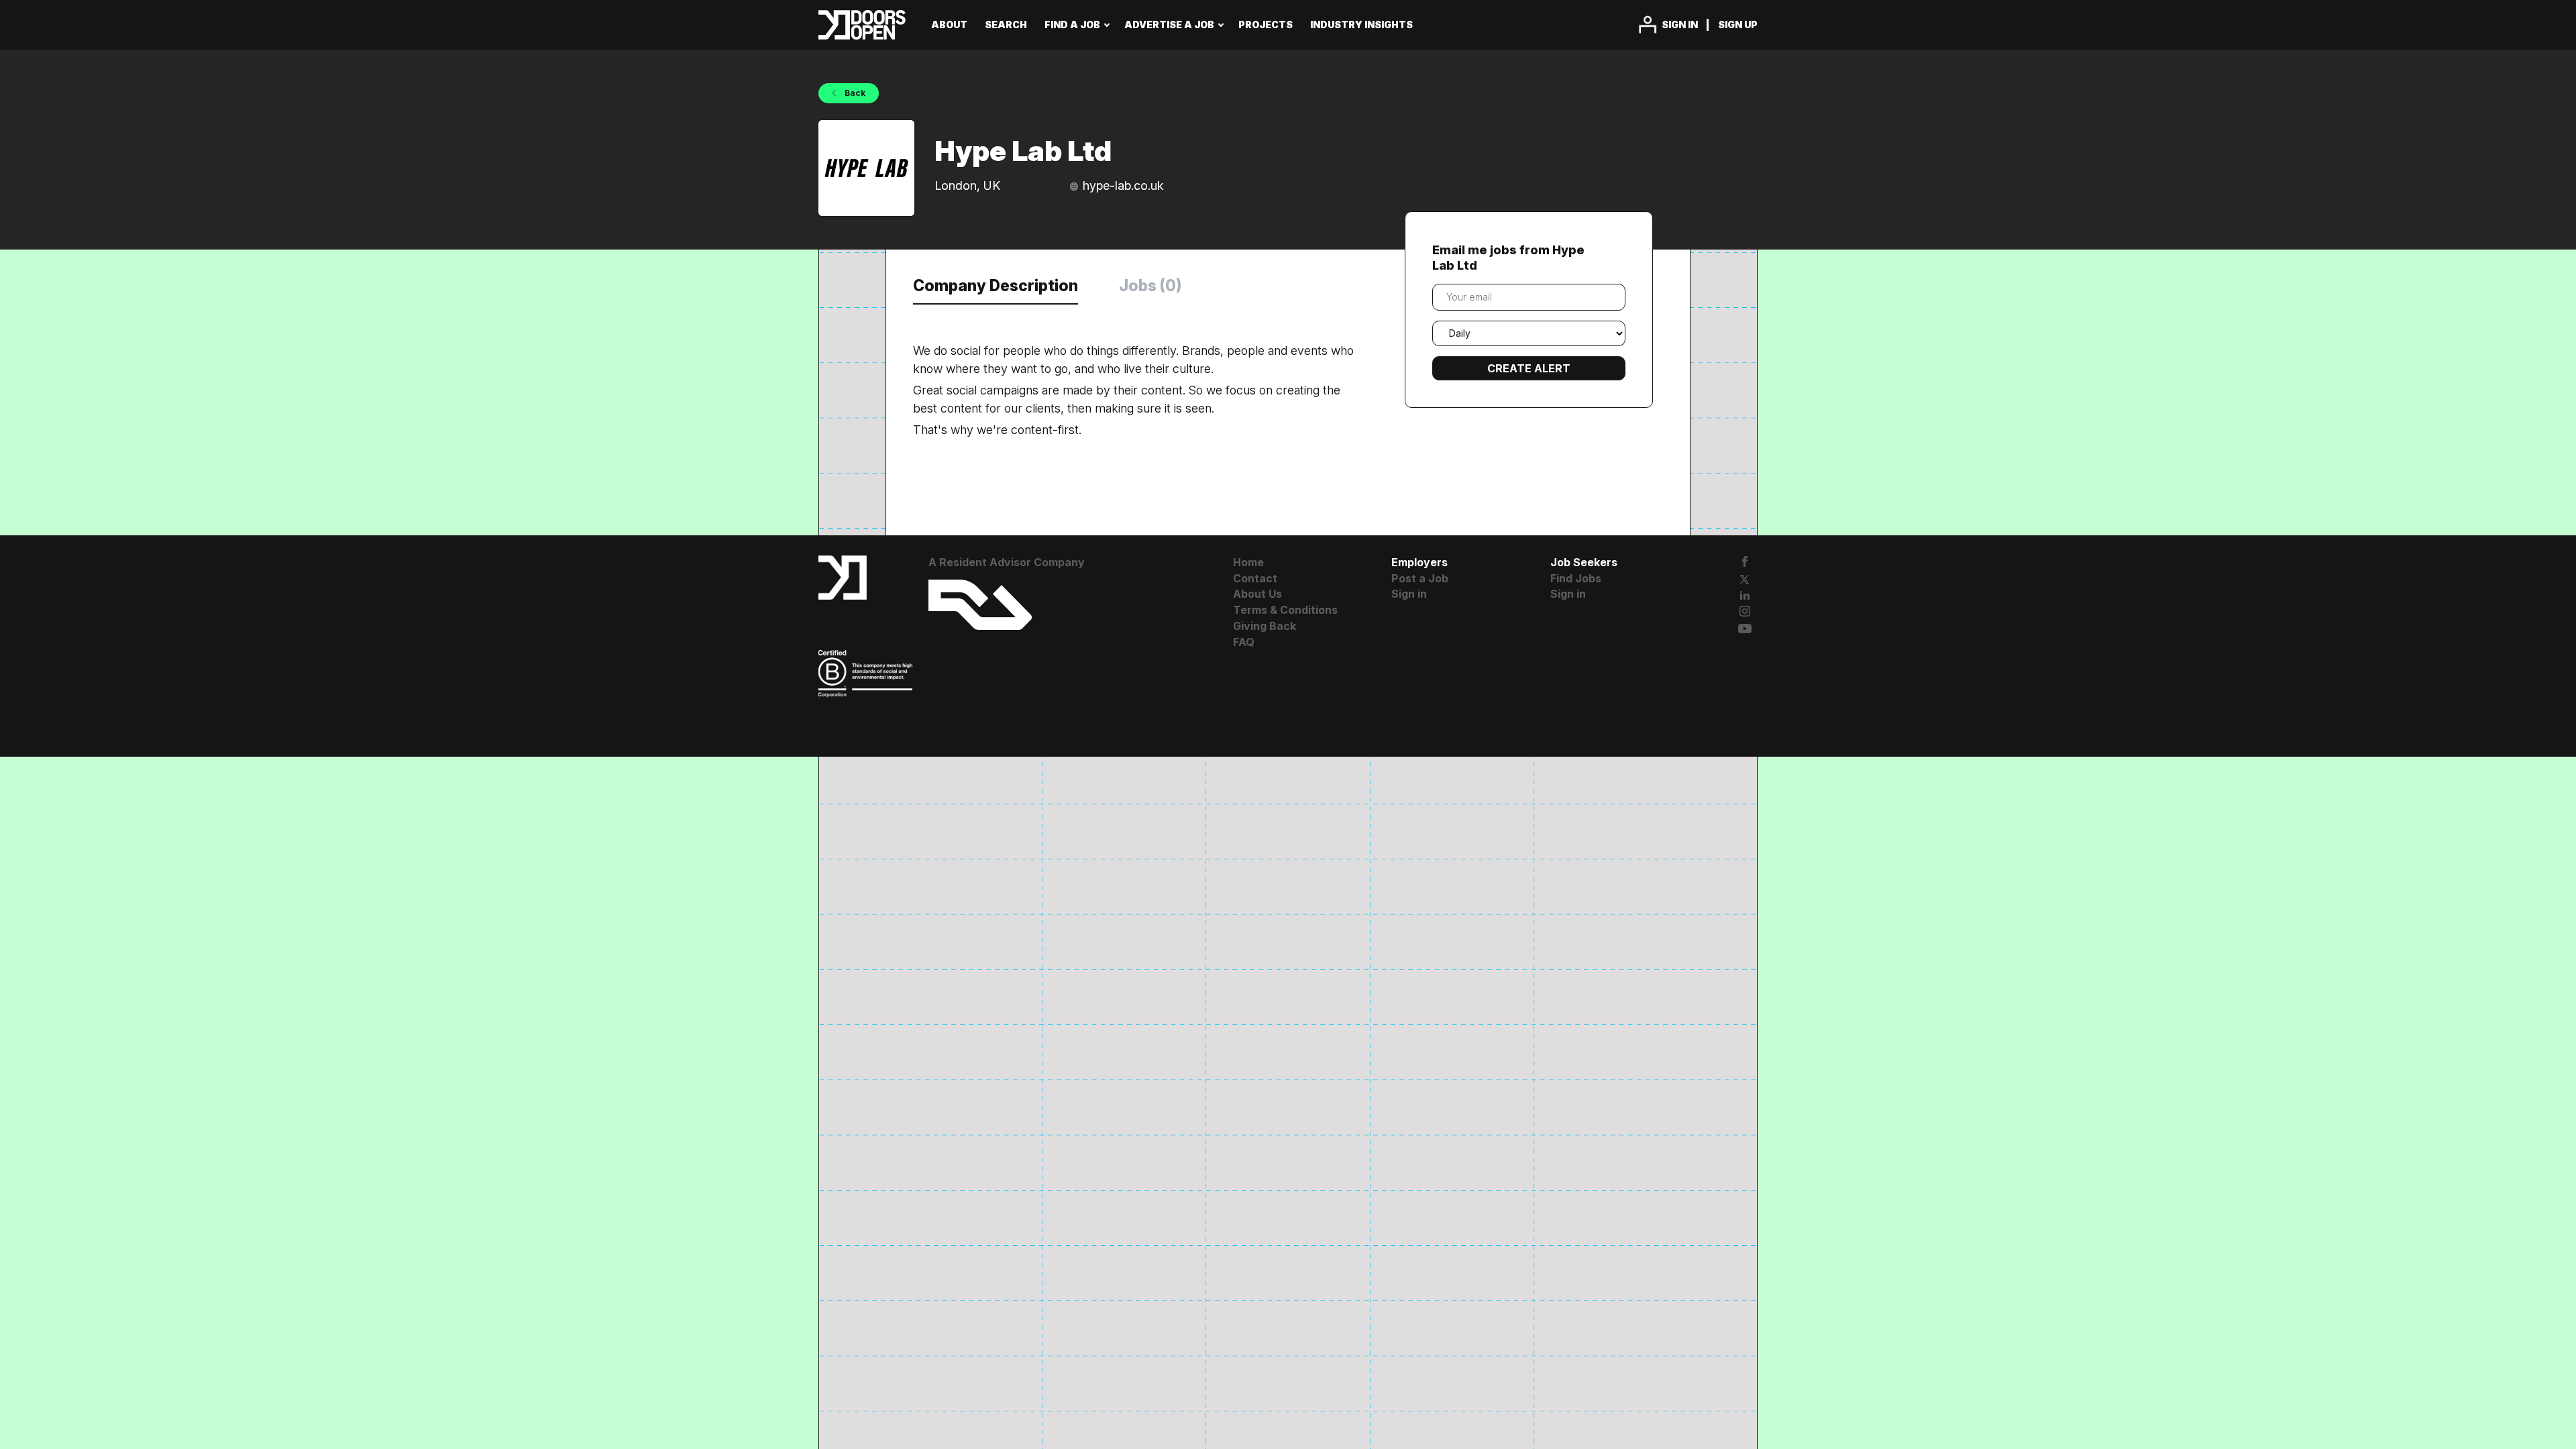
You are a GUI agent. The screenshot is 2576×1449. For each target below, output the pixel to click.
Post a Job (1420, 578)
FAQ (1244, 642)
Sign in (1680, 24)
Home (1248, 562)
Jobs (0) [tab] (1150, 286)
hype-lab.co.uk (1123, 185)
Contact (1255, 578)
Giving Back (1265, 626)
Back (854, 93)
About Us (1257, 594)
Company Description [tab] (996, 286)
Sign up (1738, 24)
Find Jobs (1576, 578)
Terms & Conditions (1285, 610)
